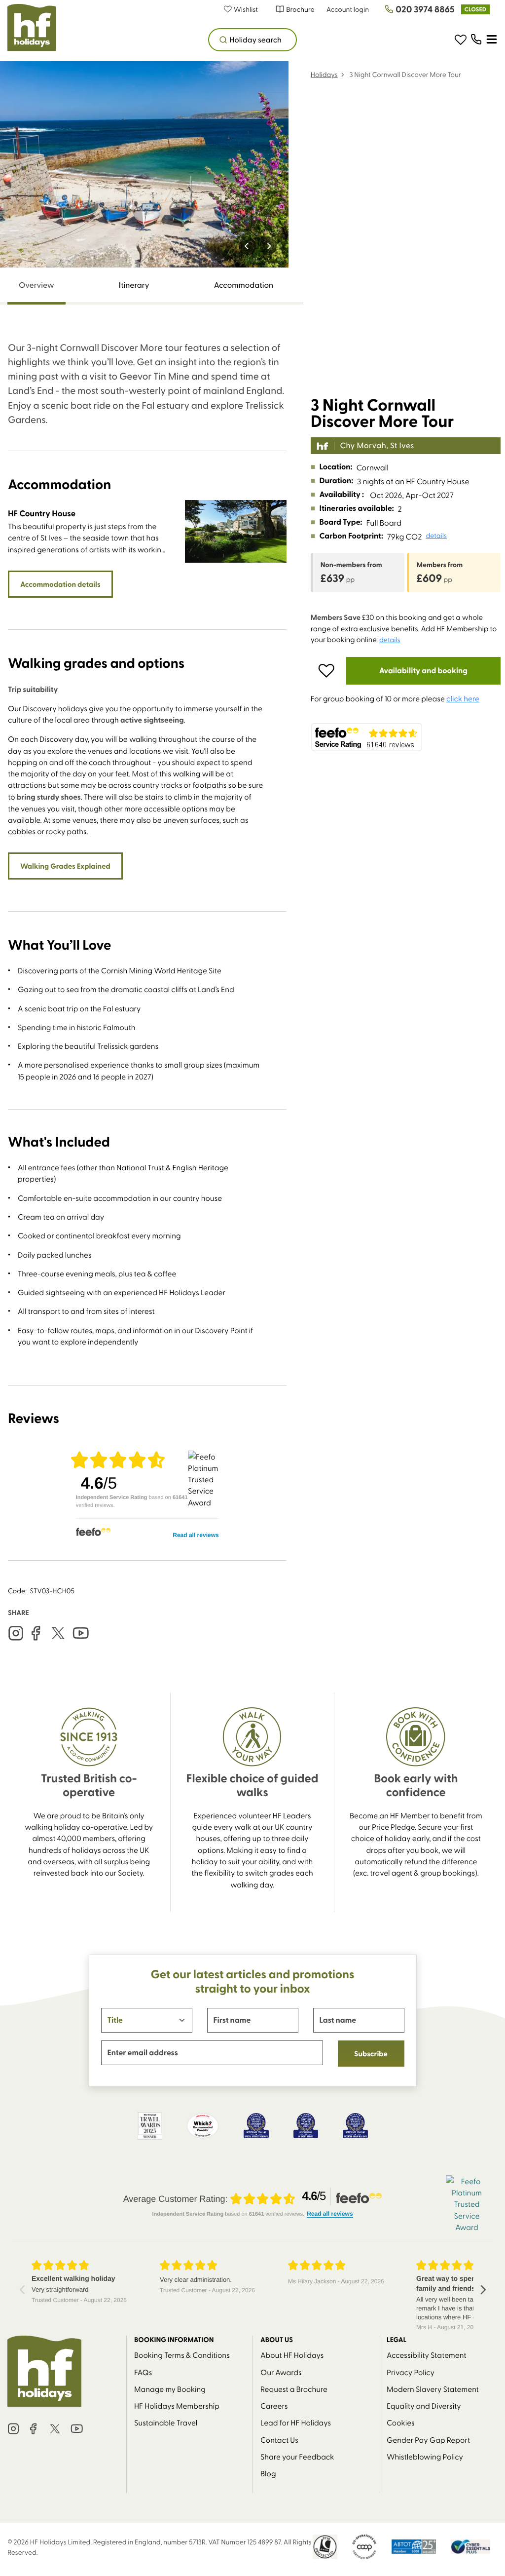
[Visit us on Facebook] (36, 1633)
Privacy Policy (411, 2372)
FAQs (143, 2372)
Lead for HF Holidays (296, 2422)
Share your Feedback (297, 2456)
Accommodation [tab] (244, 285)
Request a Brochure (294, 2389)
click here (463, 698)
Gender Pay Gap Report (428, 2440)
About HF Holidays (292, 2355)
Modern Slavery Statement (433, 2389)
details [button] (436, 536)
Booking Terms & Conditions (182, 2355)
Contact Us (279, 2440)
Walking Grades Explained (65, 866)
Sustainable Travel (166, 2422)
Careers (274, 2405)
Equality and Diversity (424, 2405)
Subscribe (371, 2053)
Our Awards (281, 2372)
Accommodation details (60, 584)
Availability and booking (423, 671)
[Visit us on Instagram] (16, 1633)
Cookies (401, 2422)
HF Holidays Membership (177, 2405)
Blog (268, 2473)
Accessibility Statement (427, 2355)
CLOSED (475, 9)
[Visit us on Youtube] (81, 1633)
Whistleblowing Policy (425, 2456)
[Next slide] (269, 246)
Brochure (300, 9)
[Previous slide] (247, 246)
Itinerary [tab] (134, 285)
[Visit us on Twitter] (58, 1633)
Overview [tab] (36, 285)
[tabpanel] (147, 951)
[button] (246, 9)
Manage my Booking (170, 2389)
